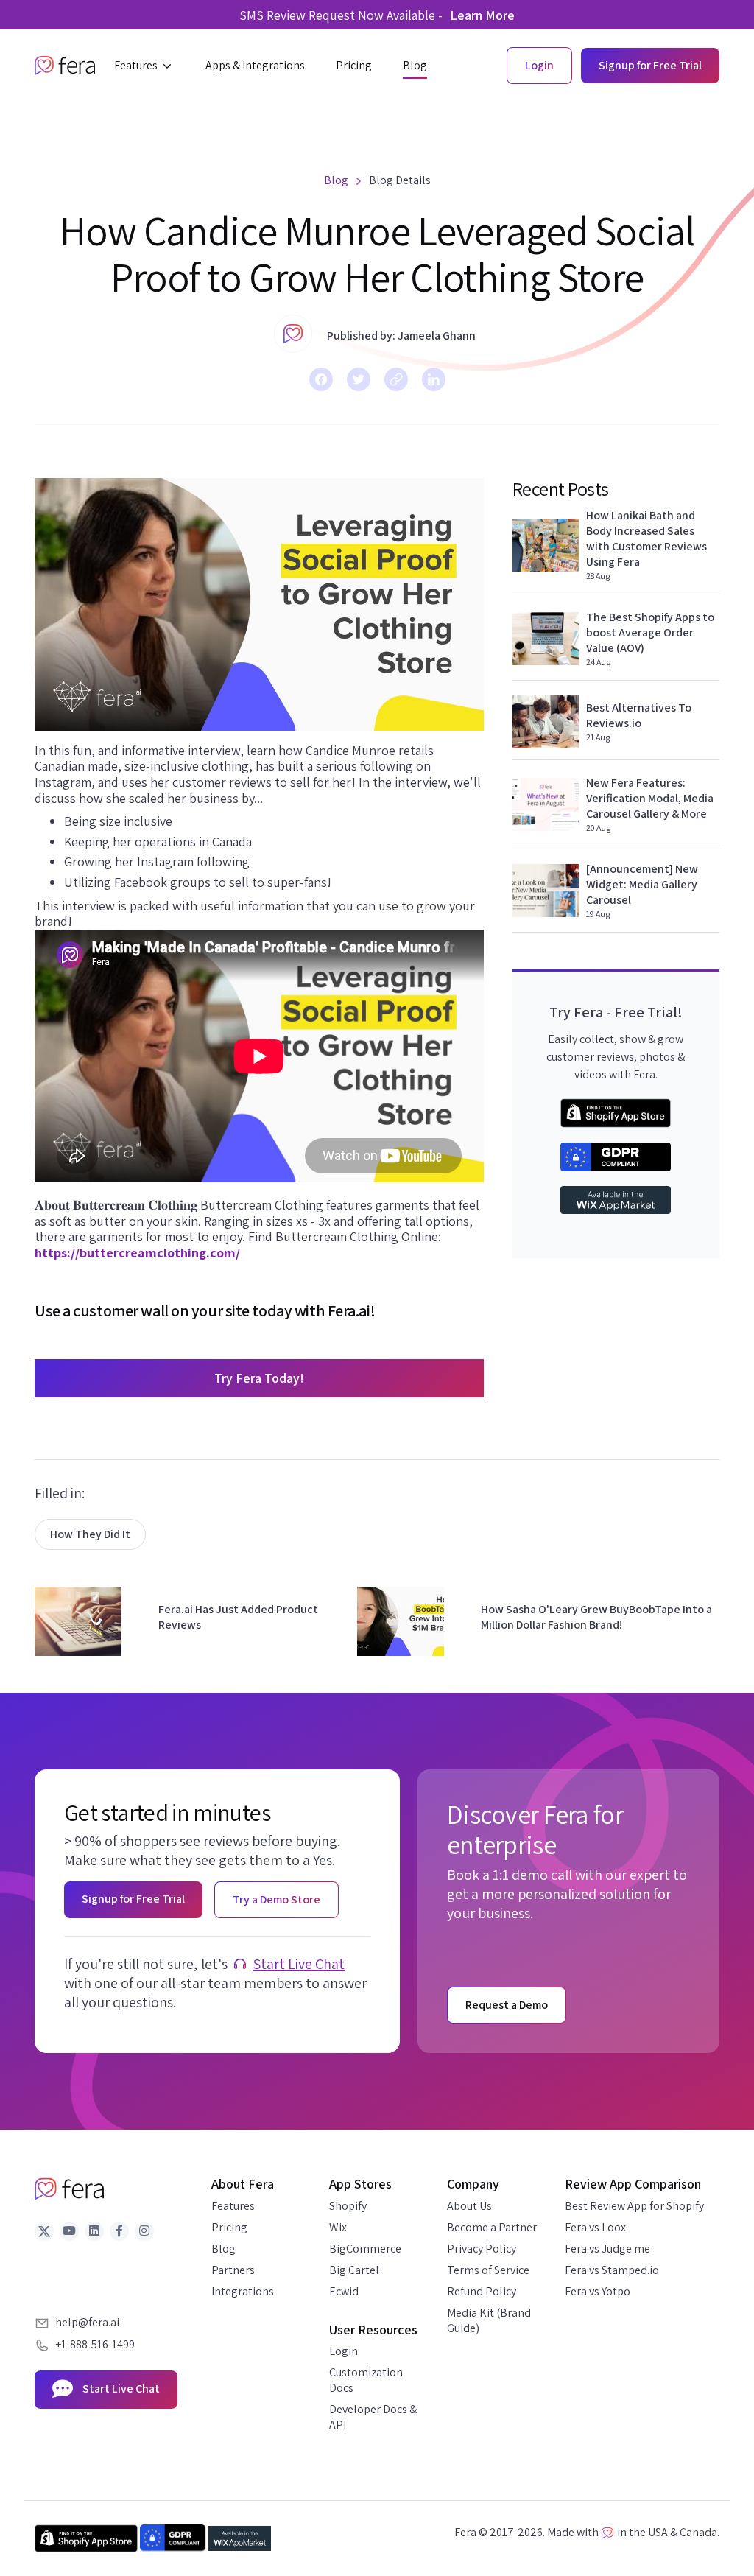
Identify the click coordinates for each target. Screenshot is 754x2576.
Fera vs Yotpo (598, 2291)
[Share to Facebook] (321, 379)
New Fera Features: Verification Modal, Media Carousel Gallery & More (650, 798)
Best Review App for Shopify (634, 2206)
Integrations (243, 2291)
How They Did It (90, 1534)
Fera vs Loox (595, 2227)
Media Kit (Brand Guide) (489, 2320)
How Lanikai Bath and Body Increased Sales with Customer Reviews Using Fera (646, 538)
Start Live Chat (299, 1964)
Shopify (348, 2206)
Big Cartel (354, 2270)
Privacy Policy (482, 2249)
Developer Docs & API (373, 2417)
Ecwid (344, 2291)
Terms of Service (488, 2270)
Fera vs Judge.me (607, 2249)
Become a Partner (492, 2227)
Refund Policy (482, 2291)
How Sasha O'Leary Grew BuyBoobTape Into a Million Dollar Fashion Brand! (596, 1617)
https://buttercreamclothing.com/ (137, 1253)
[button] (144, 66)
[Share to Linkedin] (434, 379)
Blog (223, 2249)
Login (343, 2351)
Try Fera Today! (259, 1378)
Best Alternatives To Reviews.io (639, 715)
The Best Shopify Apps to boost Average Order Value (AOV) (650, 632)
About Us (469, 2206)
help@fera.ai (87, 2322)
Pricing (229, 2227)
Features (233, 2206)
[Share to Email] (396, 379)
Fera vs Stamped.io (612, 2270)
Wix (338, 2227)
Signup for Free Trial (650, 65)
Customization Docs (366, 2380)
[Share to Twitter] (359, 379)
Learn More (482, 15)
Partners (233, 2270)
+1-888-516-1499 (95, 2344)
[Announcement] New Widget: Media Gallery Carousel (642, 884)
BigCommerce (365, 2249)
